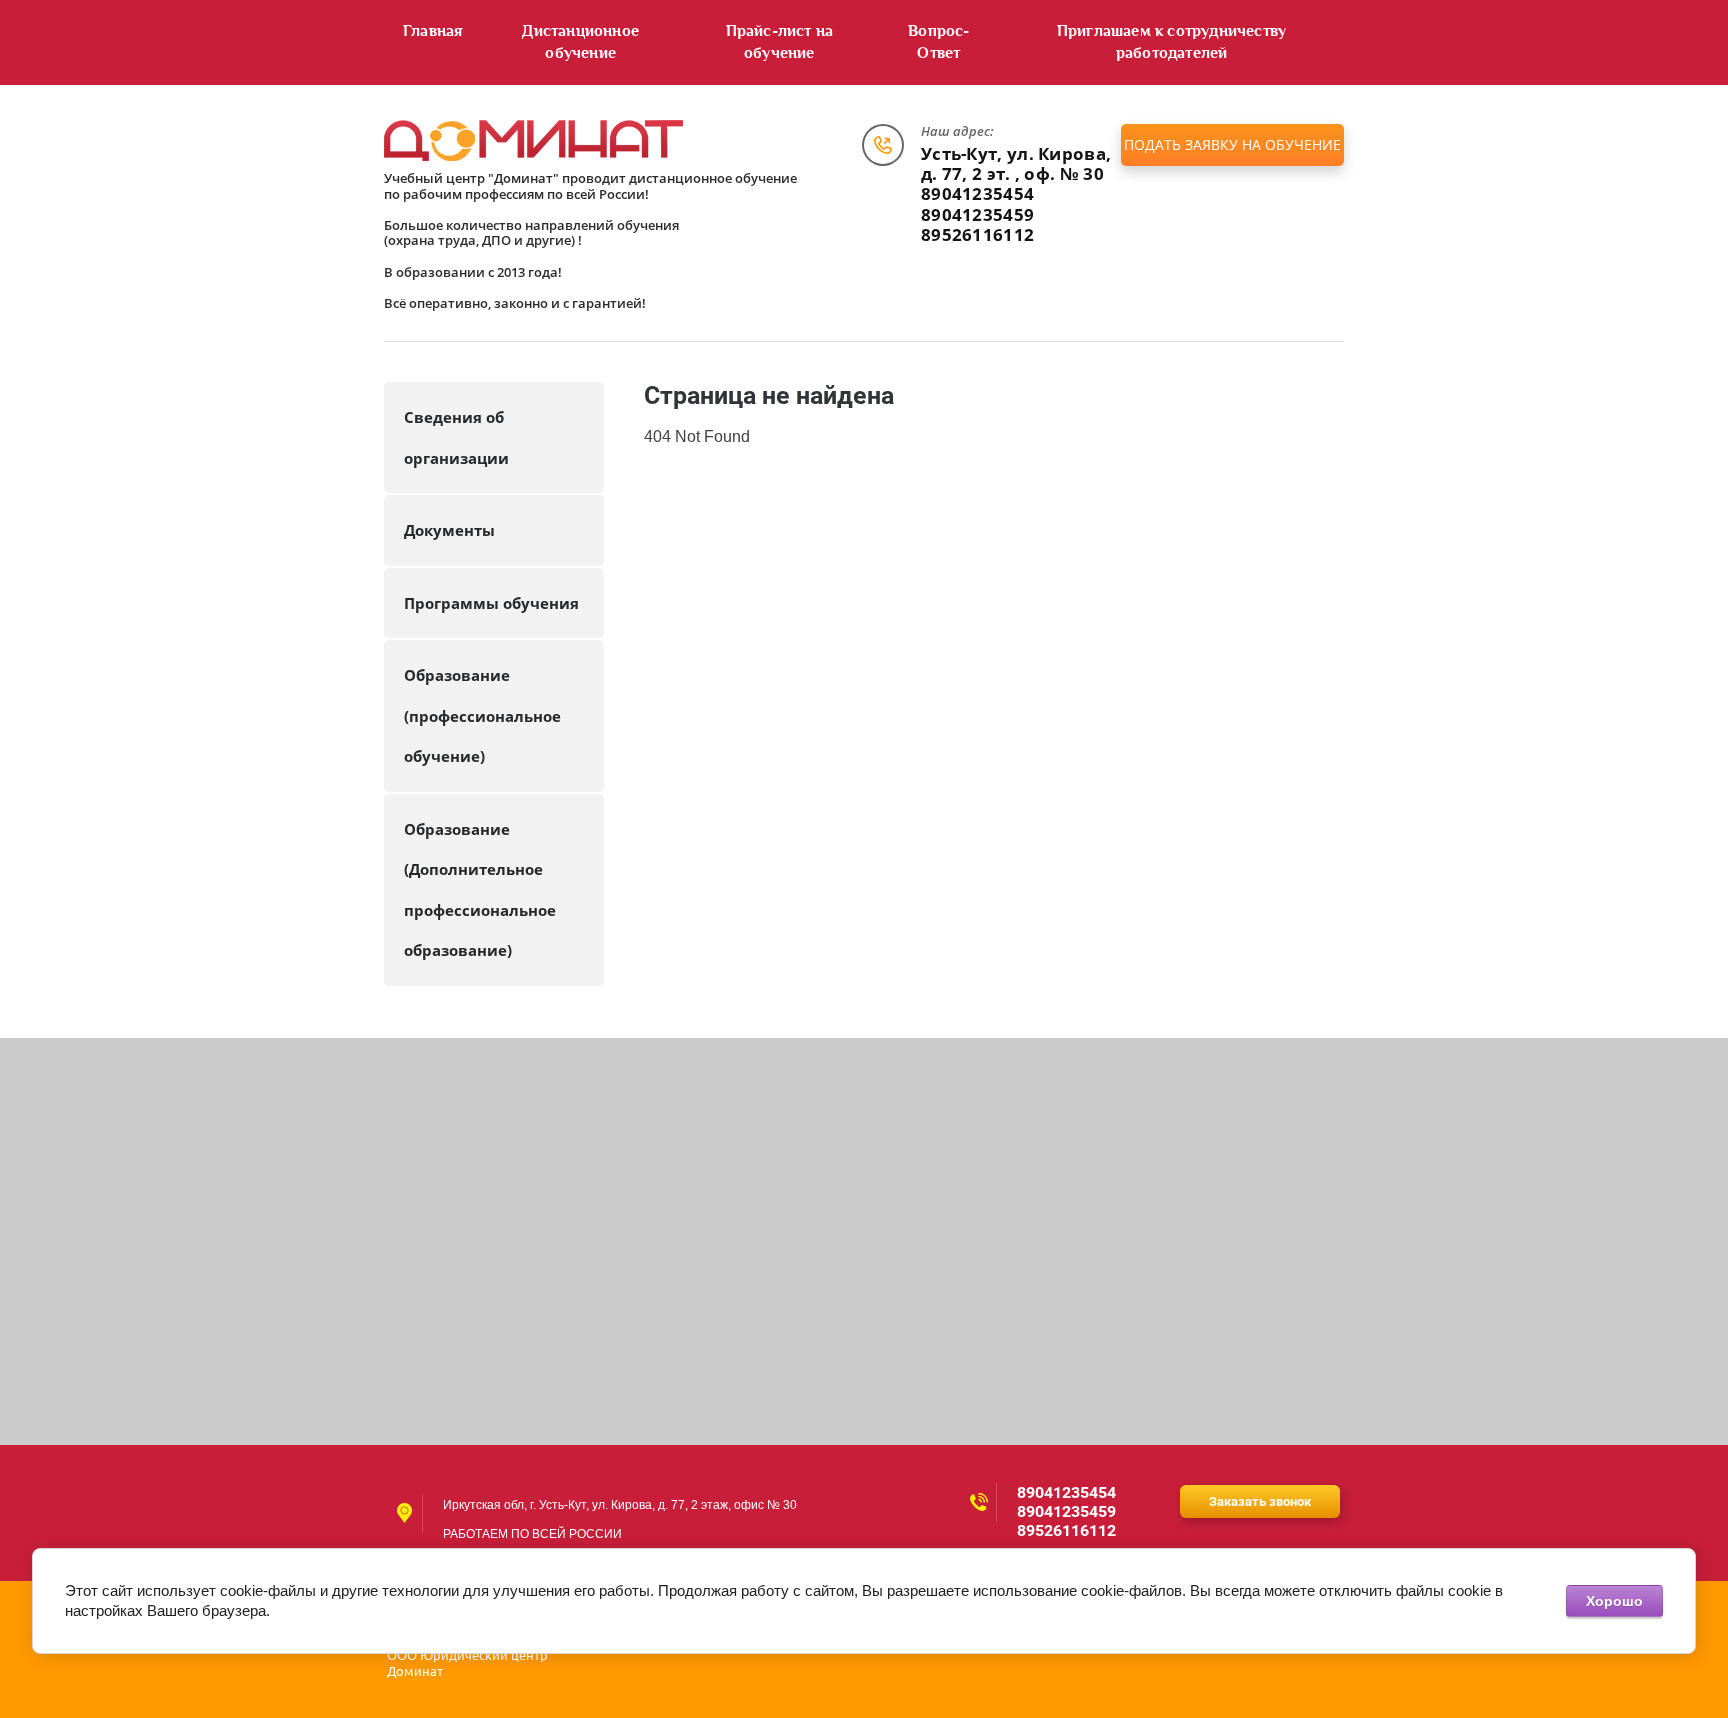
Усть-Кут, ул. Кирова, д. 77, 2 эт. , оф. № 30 (1016, 163)
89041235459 (977, 214)
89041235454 (977, 193)
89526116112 (977, 234)
